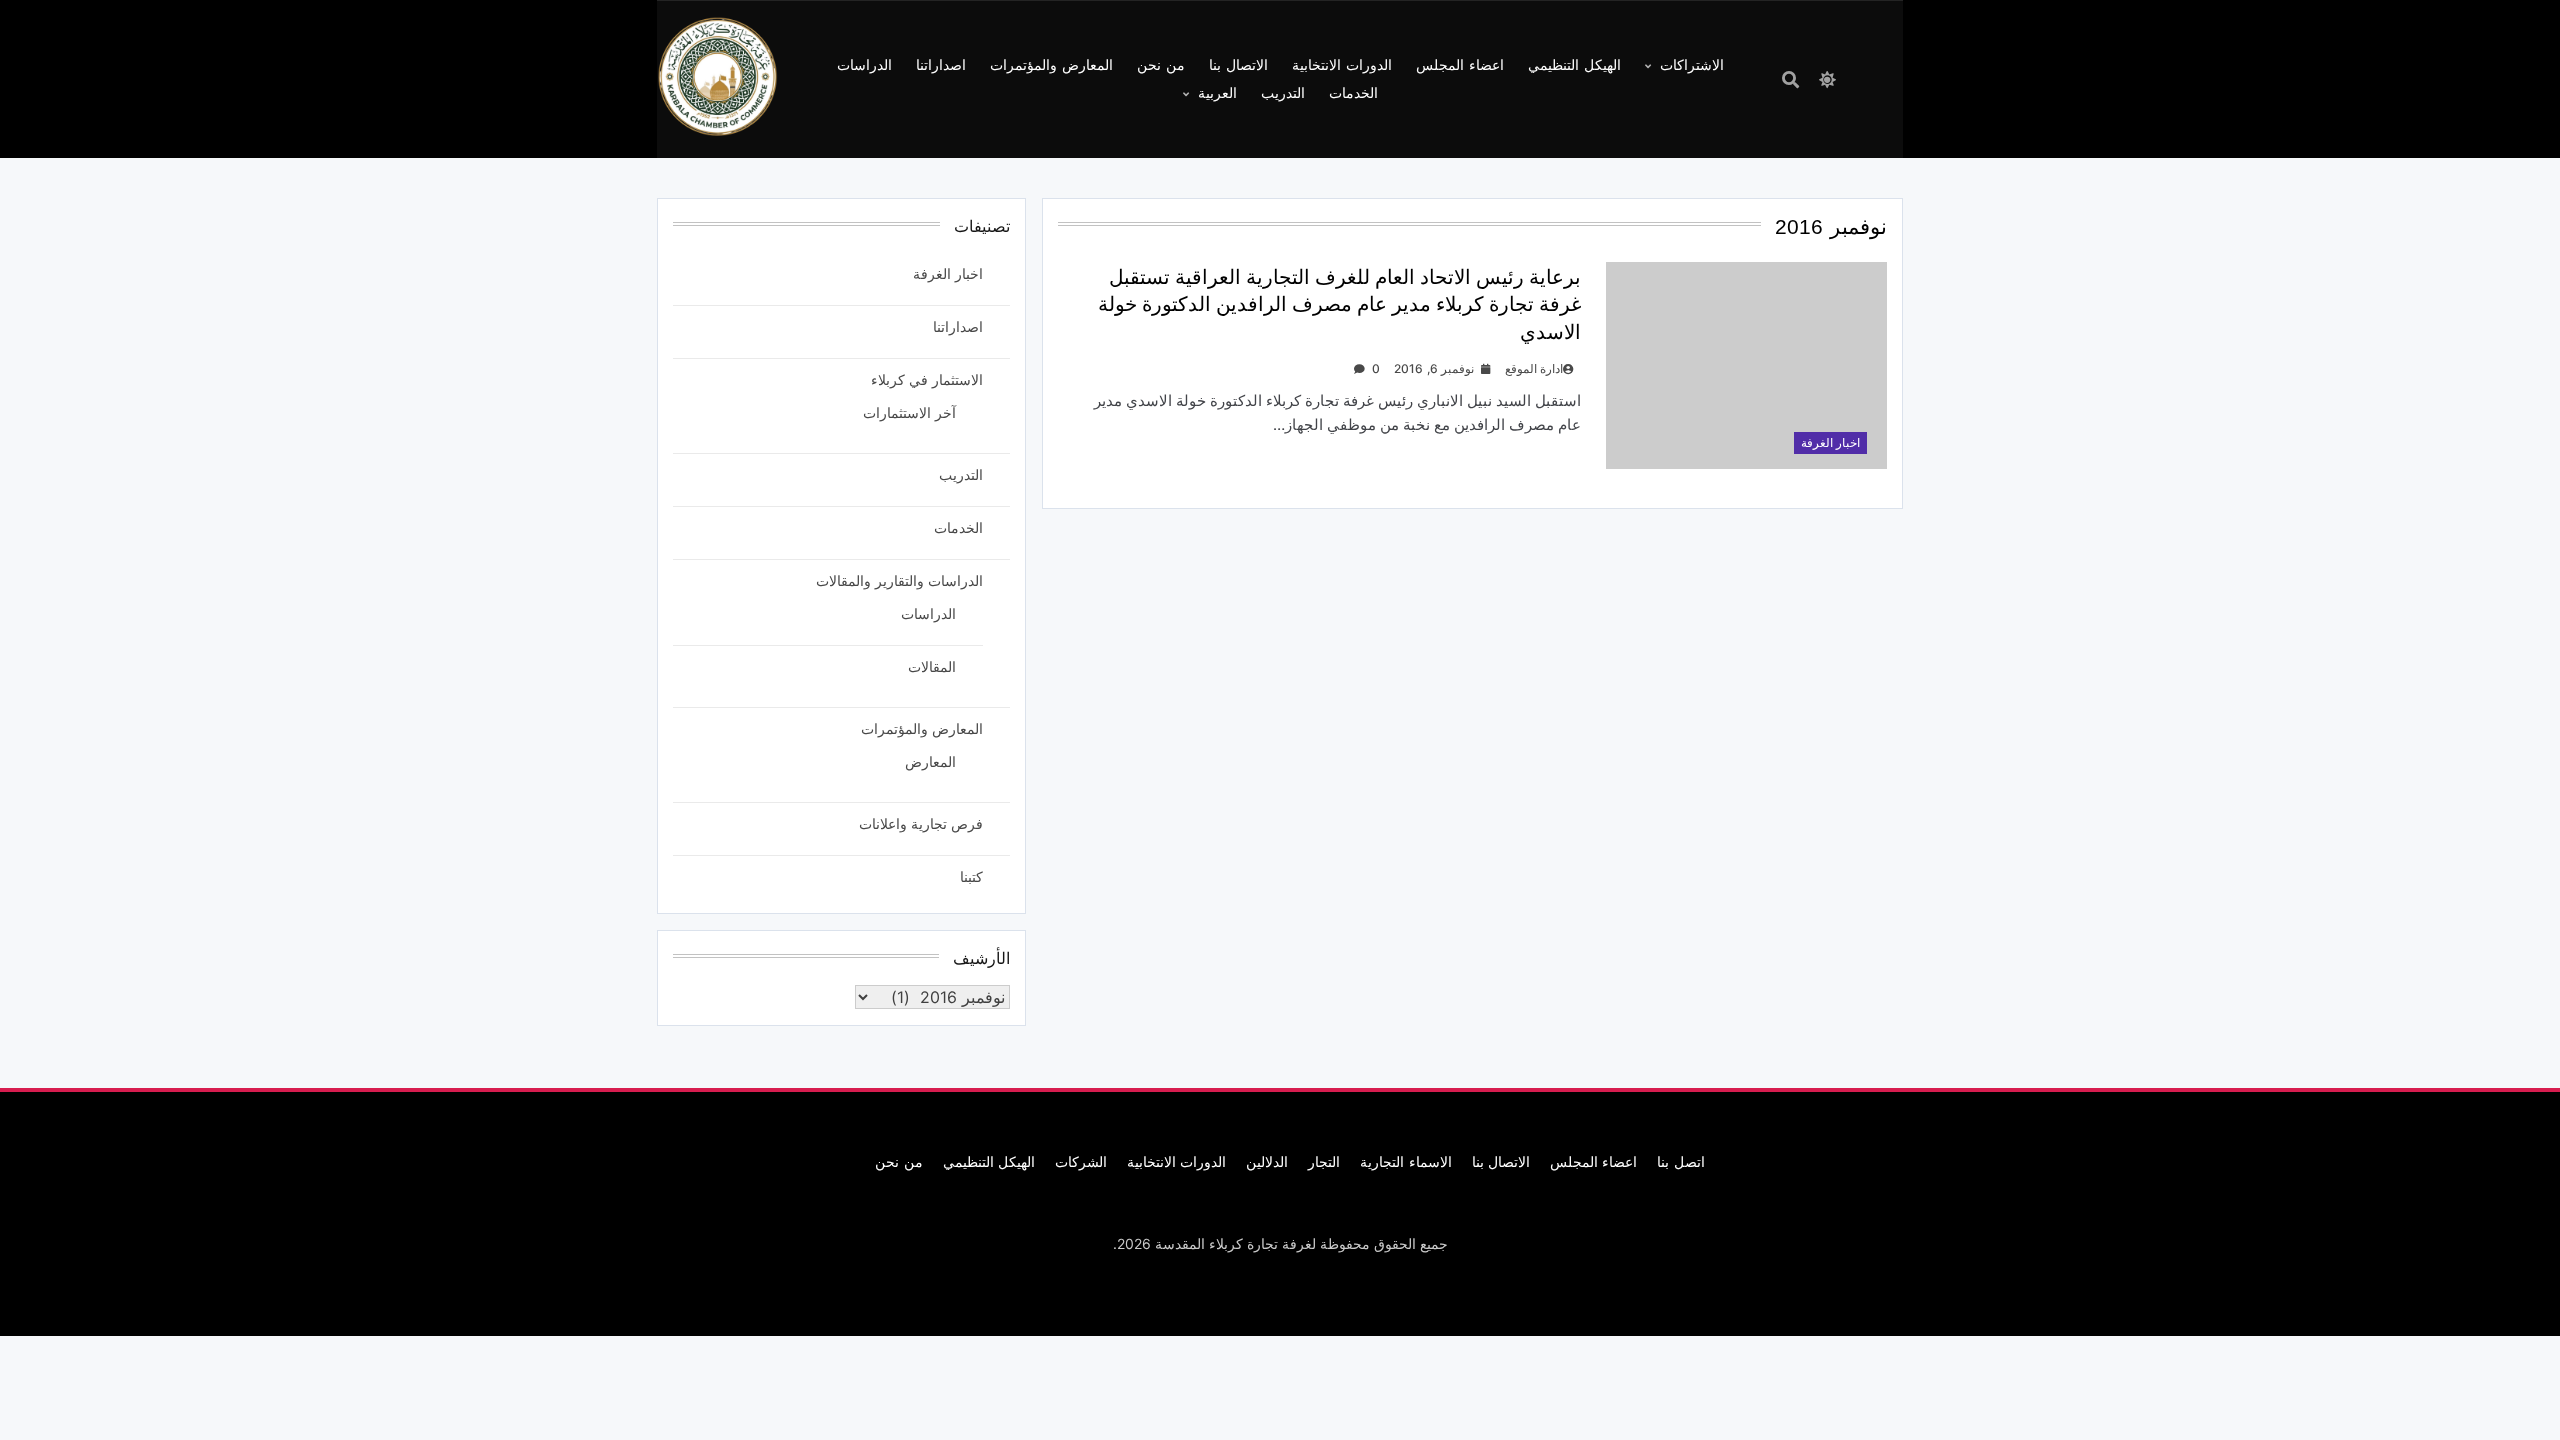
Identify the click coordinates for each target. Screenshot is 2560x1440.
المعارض (930, 761)
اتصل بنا (1680, 1161)
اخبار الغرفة (1830, 443)
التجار (1324, 1161)
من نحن (1161, 64)
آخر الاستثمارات (909, 412)
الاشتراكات (1692, 64)
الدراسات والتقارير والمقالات (899, 580)
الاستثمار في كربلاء (927, 379)
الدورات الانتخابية (1342, 64)
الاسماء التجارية (1405, 1161)
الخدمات (1353, 92)
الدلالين (1267, 1161)
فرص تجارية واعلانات (921, 823)
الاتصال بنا (1238, 64)
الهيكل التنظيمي (1574, 64)
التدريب (1283, 92)
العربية (1217, 92)
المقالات (932, 666)
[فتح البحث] (1790, 79)
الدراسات (864, 64)
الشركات (1081, 1161)
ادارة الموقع (1534, 368)
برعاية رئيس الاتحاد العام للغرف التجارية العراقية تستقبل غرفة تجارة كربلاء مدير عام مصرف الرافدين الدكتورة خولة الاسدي (1339, 304)
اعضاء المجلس (1460, 64)
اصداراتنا (941, 64)
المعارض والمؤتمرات (1051, 64)
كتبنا (971, 876)
